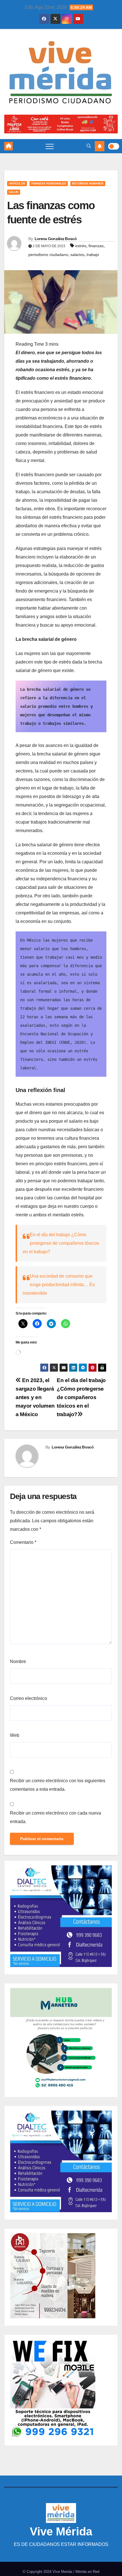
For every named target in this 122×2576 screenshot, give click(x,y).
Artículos (17, 183)
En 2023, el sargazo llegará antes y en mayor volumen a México (35, 1397)
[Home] (9, 146)
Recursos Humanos (88, 183)
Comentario (23, 1542)
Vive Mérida (61, 2531)
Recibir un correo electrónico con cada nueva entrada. (55, 1817)
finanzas (96, 246)
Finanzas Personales (49, 183)
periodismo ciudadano (48, 255)
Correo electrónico (29, 1698)
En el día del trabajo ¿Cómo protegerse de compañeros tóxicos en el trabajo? (61, 1243)
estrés (81, 246)
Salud (14, 192)
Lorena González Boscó (56, 239)
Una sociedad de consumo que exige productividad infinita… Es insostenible (59, 1285)
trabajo (93, 255)
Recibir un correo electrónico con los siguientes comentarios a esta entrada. (58, 1785)
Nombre (18, 1661)
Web (15, 1735)
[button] (89, 146)
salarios (77, 255)
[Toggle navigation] (50, 146)
